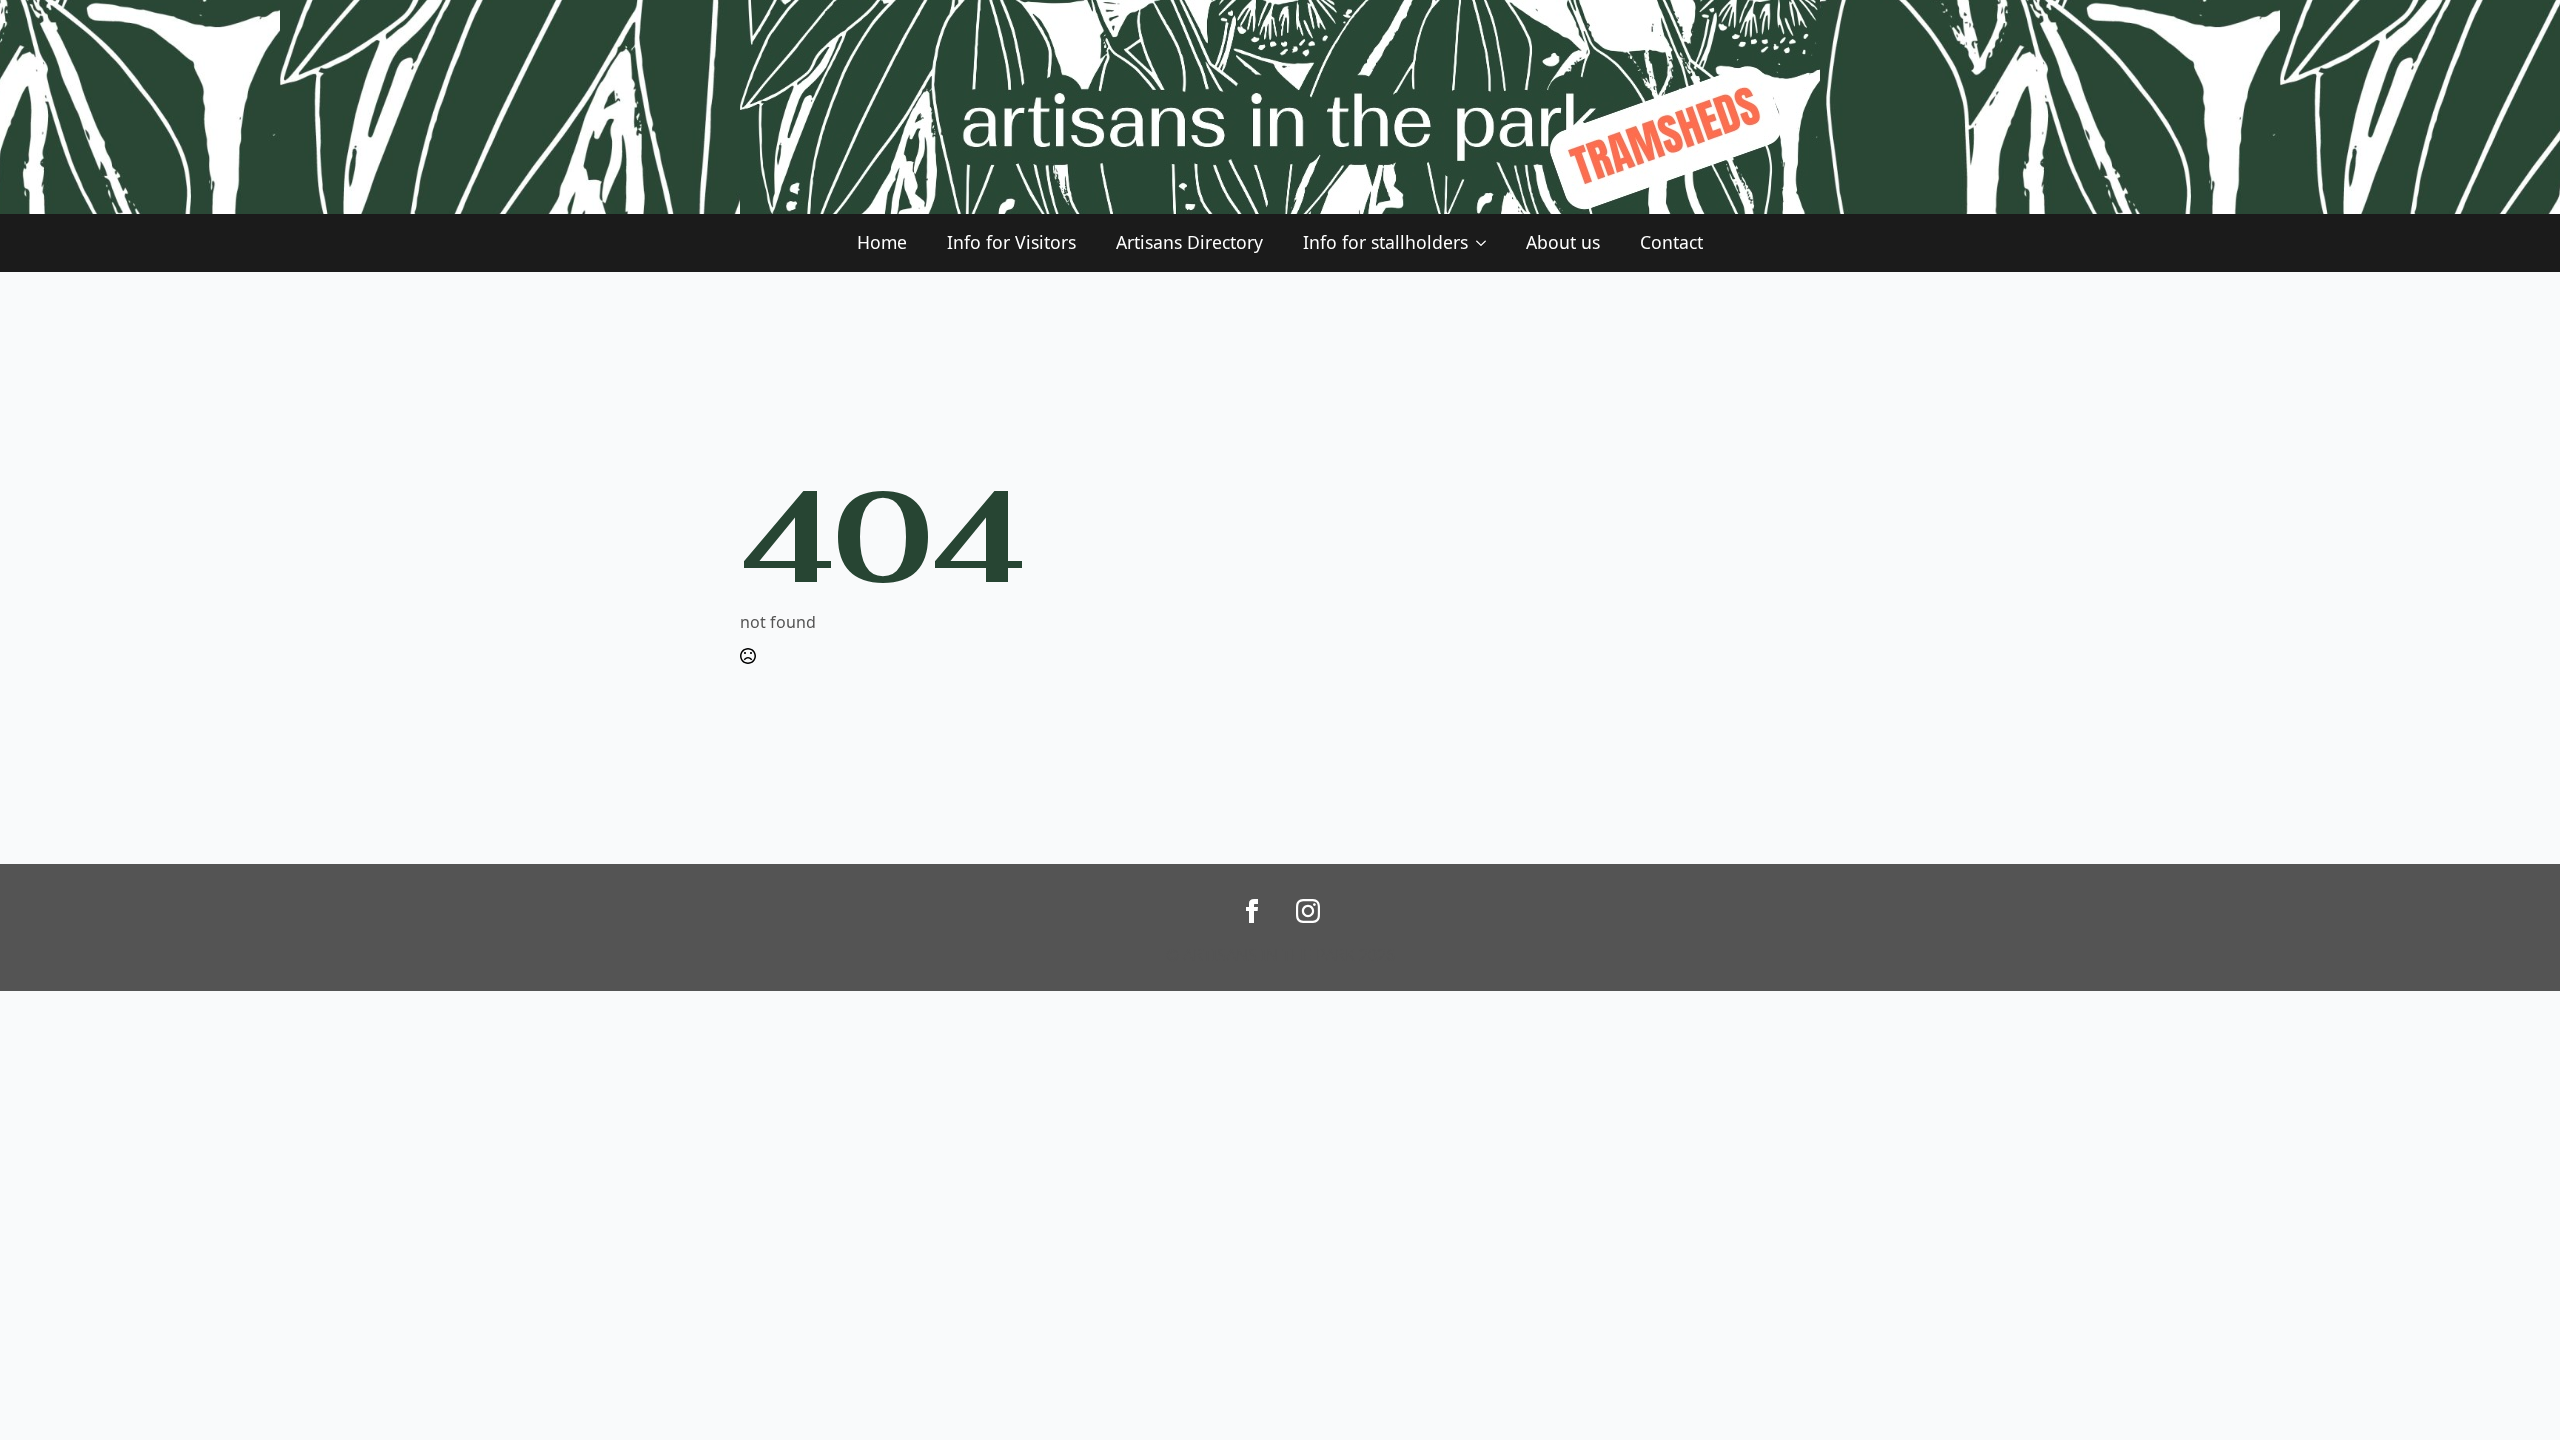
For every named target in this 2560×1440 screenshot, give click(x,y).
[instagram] (1308, 911)
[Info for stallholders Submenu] (1487, 243)
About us (1563, 242)
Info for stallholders (1385, 242)
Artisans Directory (1189, 242)
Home (882, 242)
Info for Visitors (1011, 242)
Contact (1671, 242)
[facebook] (1252, 911)
